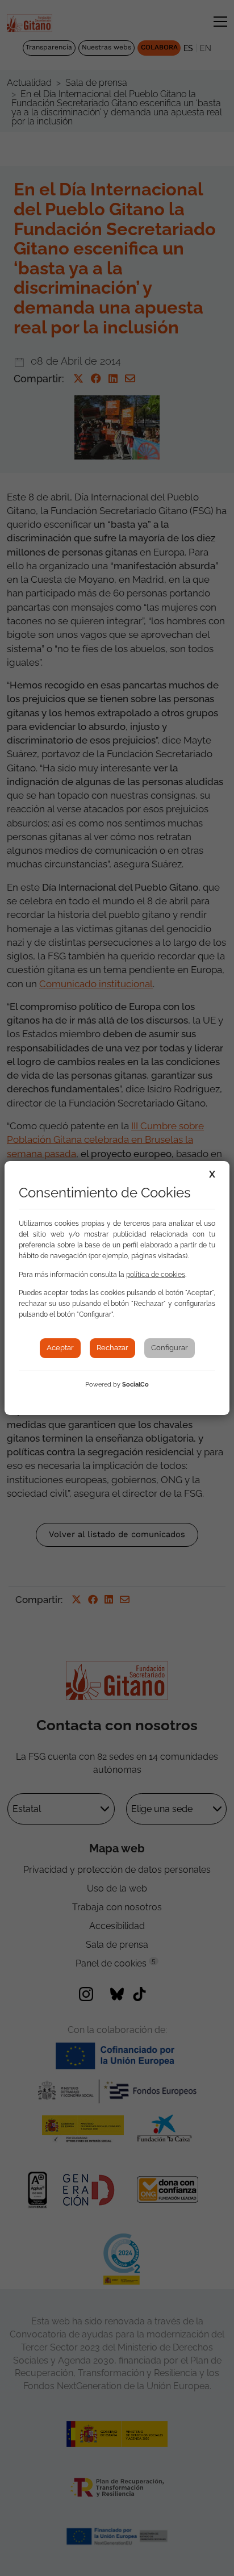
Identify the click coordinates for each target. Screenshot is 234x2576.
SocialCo (135, 1385)
